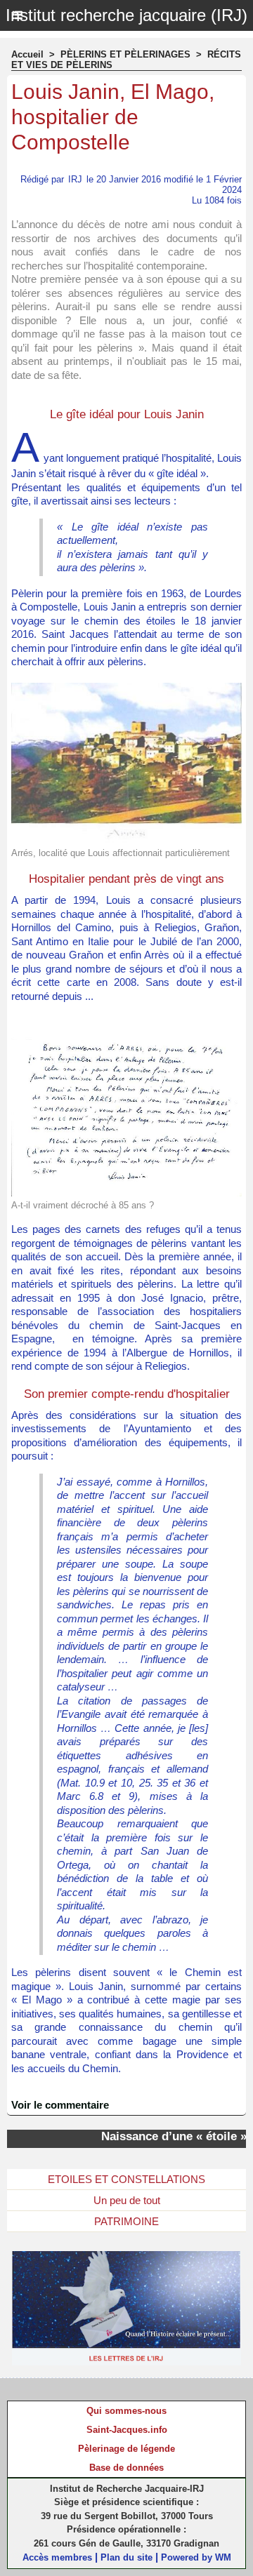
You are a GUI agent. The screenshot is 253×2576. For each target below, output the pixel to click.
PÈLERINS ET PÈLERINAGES (125, 54)
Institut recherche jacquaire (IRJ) (126, 15)
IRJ (75, 179)
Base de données (126, 2468)
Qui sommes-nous (126, 2411)
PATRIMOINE (126, 2221)
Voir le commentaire (60, 2105)
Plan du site (126, 2557)
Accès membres (57, 2557)
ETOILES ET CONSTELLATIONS (126, 2179)
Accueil (27, 54)
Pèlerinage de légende (126, 2449)
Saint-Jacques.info (127, 2430)
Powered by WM (196, 2557)
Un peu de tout (127, 2200)
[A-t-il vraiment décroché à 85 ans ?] (126, 1023)
